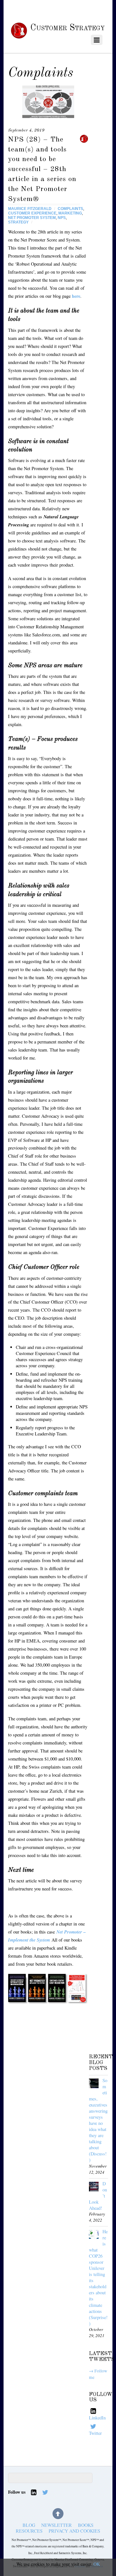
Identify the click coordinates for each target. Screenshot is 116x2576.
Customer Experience (32, 213)
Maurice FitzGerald (30, 209)
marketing (70, 213)
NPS (62, 218)
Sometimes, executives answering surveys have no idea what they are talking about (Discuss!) (98, 2120)
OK (97, 2564)
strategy (18, 222)
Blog (29, 2525)
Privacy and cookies (74, 2531)
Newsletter (57, 2525)
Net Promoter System (32, 218)
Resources (29, 2531)
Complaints (70, 209)
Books (86, 2525)
